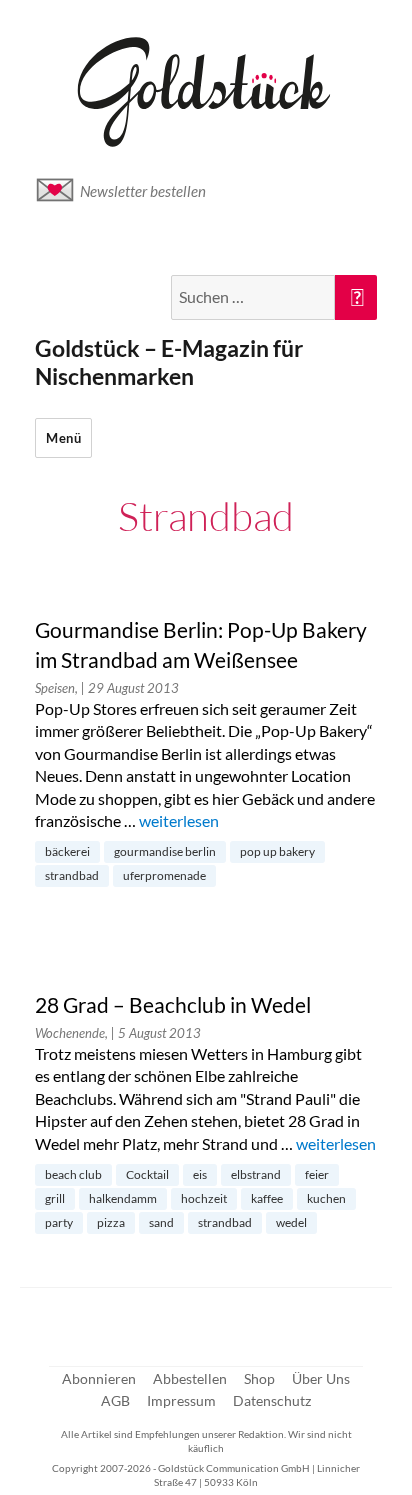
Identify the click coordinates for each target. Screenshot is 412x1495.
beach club (73, 1174)
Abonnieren (99, 1378)
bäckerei (67, 851)
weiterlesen (179, 820)
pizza (111, 1222)
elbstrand (256, 1174)
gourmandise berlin (165, 851)
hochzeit (204, 1198)
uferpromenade (164, 875)
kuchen (326, 1198)
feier (317, 1174)
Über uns (321, 1378)
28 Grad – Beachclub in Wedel (173, 1005)
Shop (259, 1378)
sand (161, 1222)
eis (200, 1174)
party (59, 1222)
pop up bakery (277, 851)
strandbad (72, 875)
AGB (115, 1400)
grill (55, 1198)
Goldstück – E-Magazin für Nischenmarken (169, 362)
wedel (291, 1222)
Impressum (181, 1400)
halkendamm (123, 1198)
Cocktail (147, 1174)
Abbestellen (190, 1378)
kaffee (267, 1198)
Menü (63, 438)
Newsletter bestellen (143, 191)
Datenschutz (272, 1400)
